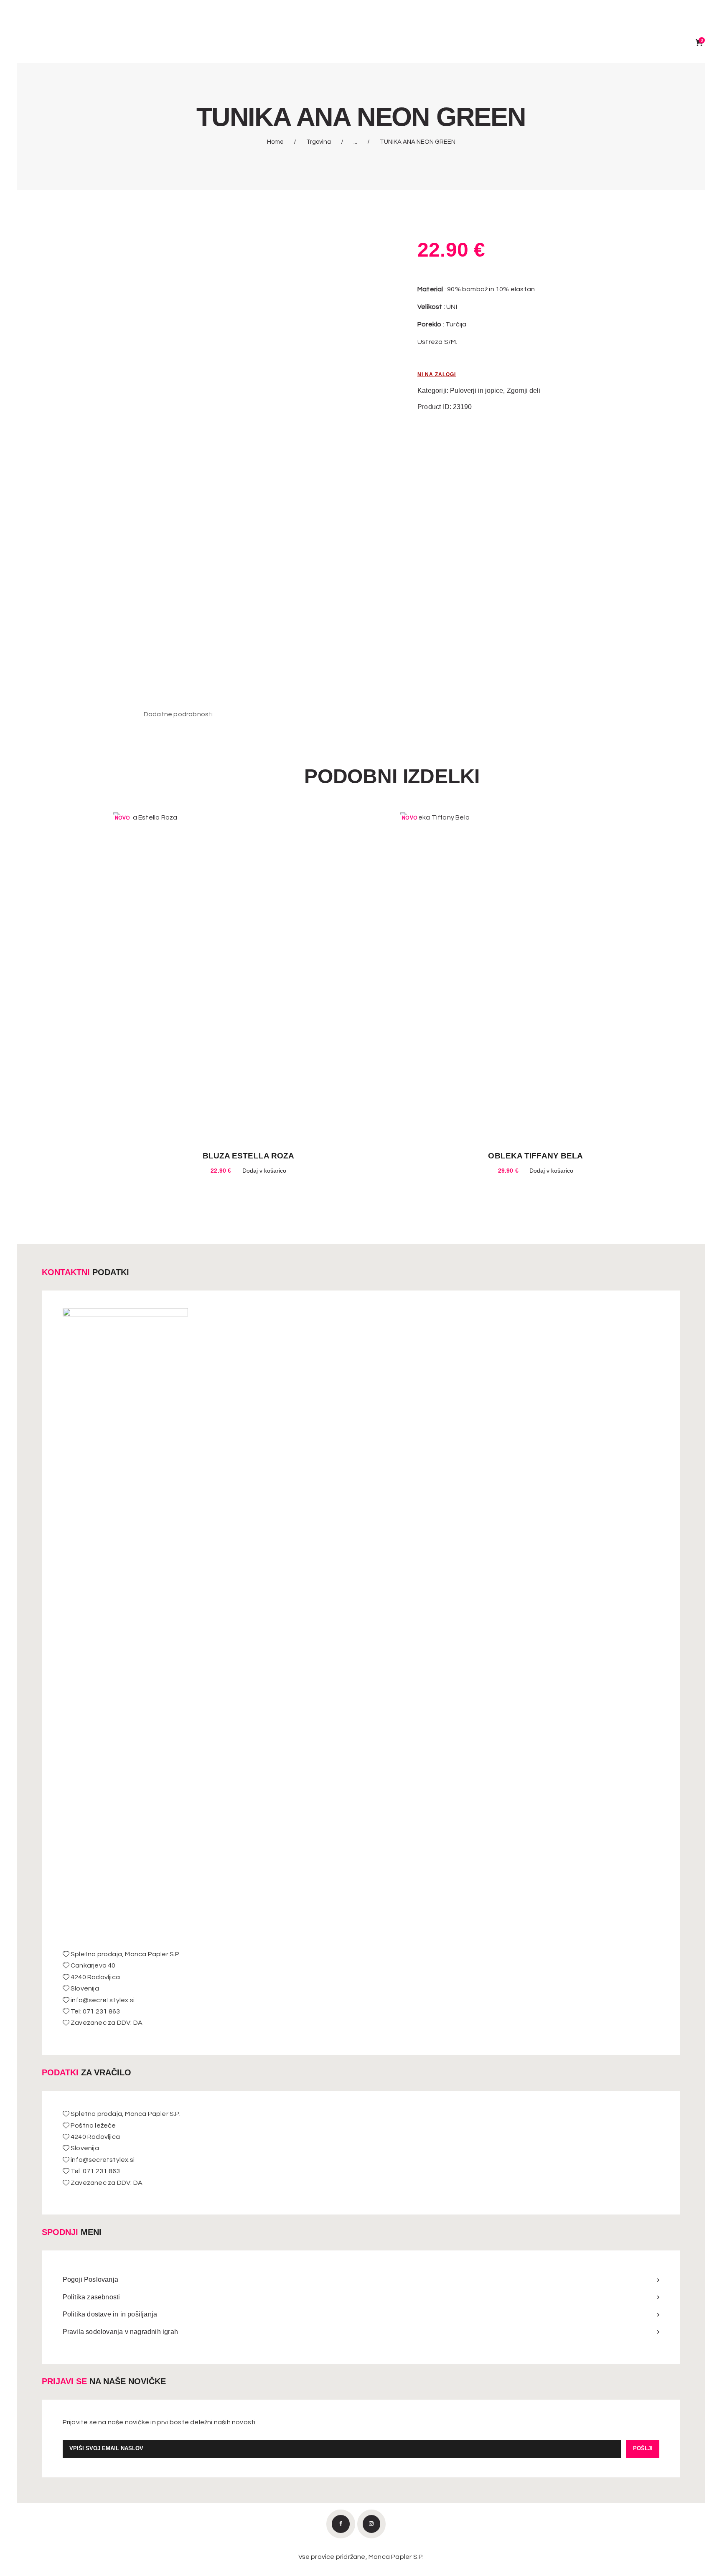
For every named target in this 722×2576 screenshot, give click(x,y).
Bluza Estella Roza (249, 1156)
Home (275, 142)
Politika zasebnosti (92, 2297)
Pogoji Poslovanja (90, 2279)
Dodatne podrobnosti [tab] (178, 714)
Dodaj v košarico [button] (264, 1171)
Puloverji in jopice (477, 391)
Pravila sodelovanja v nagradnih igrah (120, 2332)
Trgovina (319, 142)
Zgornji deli (524, 391)
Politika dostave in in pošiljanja (110, 2314)
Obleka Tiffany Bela (535, 1156)
